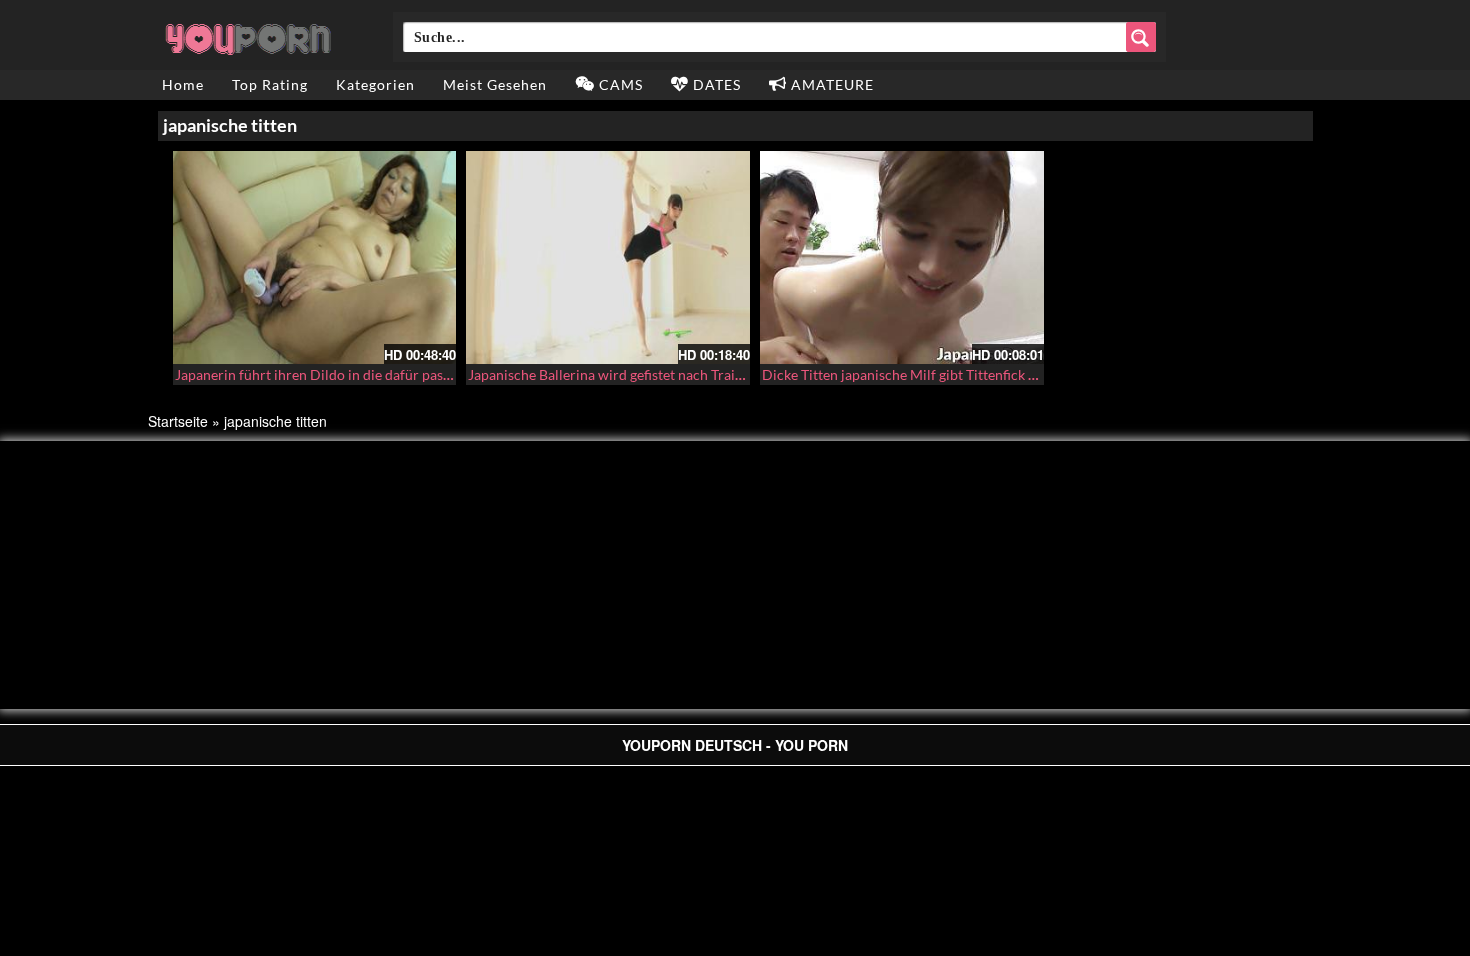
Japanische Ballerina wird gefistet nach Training (615, 374)
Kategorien (375, 84)
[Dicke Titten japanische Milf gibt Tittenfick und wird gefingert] (902, 257)
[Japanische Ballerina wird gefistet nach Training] (608, 257)
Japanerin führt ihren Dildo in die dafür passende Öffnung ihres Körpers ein (409, 374)
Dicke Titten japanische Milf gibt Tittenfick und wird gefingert (952, 374)
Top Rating (270, 84)
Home (183, 84)
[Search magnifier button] (1141, 37)
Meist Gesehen (495, 84)
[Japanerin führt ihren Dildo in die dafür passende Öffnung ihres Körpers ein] (315, 257)
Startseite (178, 421)
